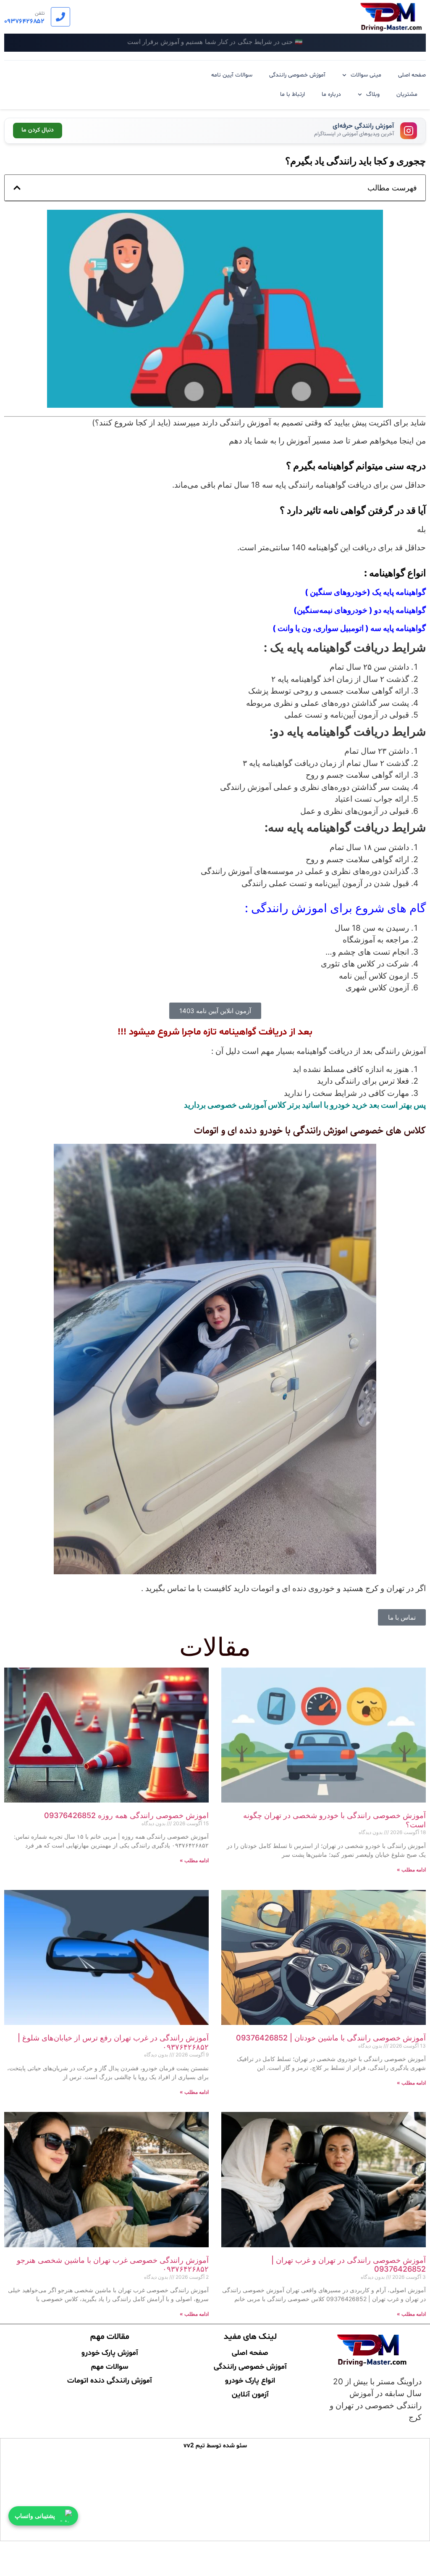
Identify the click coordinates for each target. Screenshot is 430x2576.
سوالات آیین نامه (232, 75)
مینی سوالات (366, 75)
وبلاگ (373, 94)
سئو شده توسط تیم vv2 (215, 2446)
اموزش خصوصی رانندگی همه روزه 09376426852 (126, 1815)
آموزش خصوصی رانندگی (297, 75)
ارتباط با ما (292, 94)
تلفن (40, 13)
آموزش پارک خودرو (110, 2352)
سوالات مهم (110, 2366)
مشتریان (407, 94)
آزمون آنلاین (250, 2394)
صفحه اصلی (412, 75)
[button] (17, 188)
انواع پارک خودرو (250, 2380)
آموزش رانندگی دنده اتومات (110, 2380)
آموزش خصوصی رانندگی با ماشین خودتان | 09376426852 (331, 2038)
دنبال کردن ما (38, 130)
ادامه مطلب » (411, 1870)
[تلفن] (60, 17)
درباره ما (331, 94)
